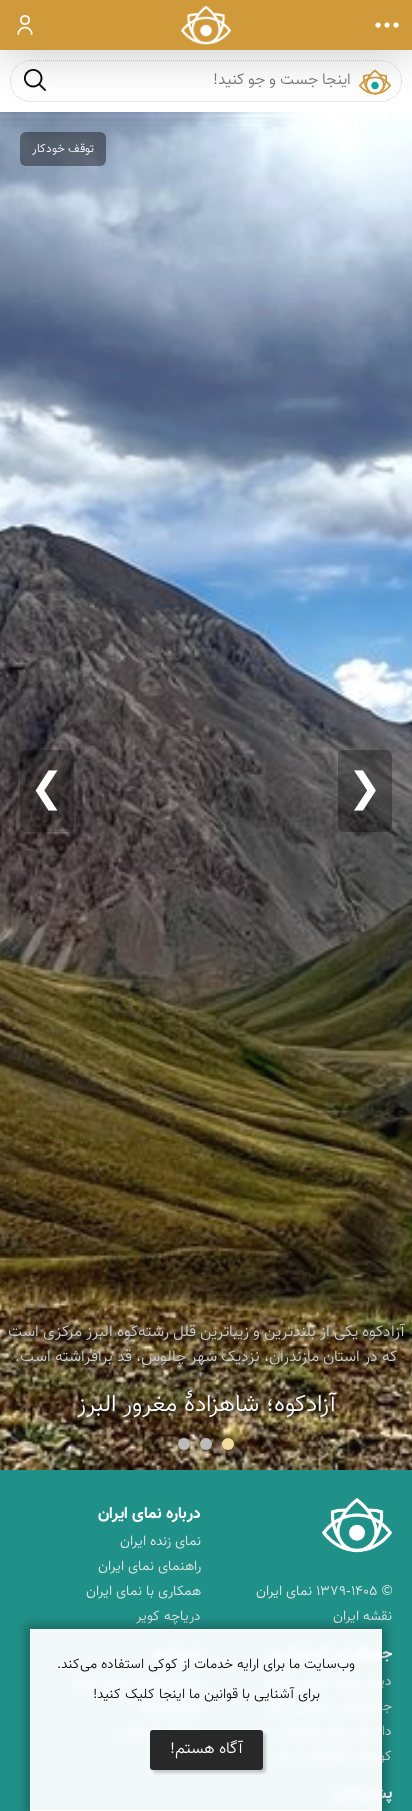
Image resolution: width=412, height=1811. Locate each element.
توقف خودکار (63, 149)
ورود (25, 25)
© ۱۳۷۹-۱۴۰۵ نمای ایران (324, 1592)
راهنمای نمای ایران (149, 1567)
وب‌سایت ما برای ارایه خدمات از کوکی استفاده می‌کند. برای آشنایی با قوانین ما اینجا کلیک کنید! (206, 1680)
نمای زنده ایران (160, 1542)
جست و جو (35, 79)
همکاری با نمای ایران (143, 1592)
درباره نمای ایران (149, 1514)
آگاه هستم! (206, 1749)
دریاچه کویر (168, 1617)
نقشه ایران (362, 1617)
